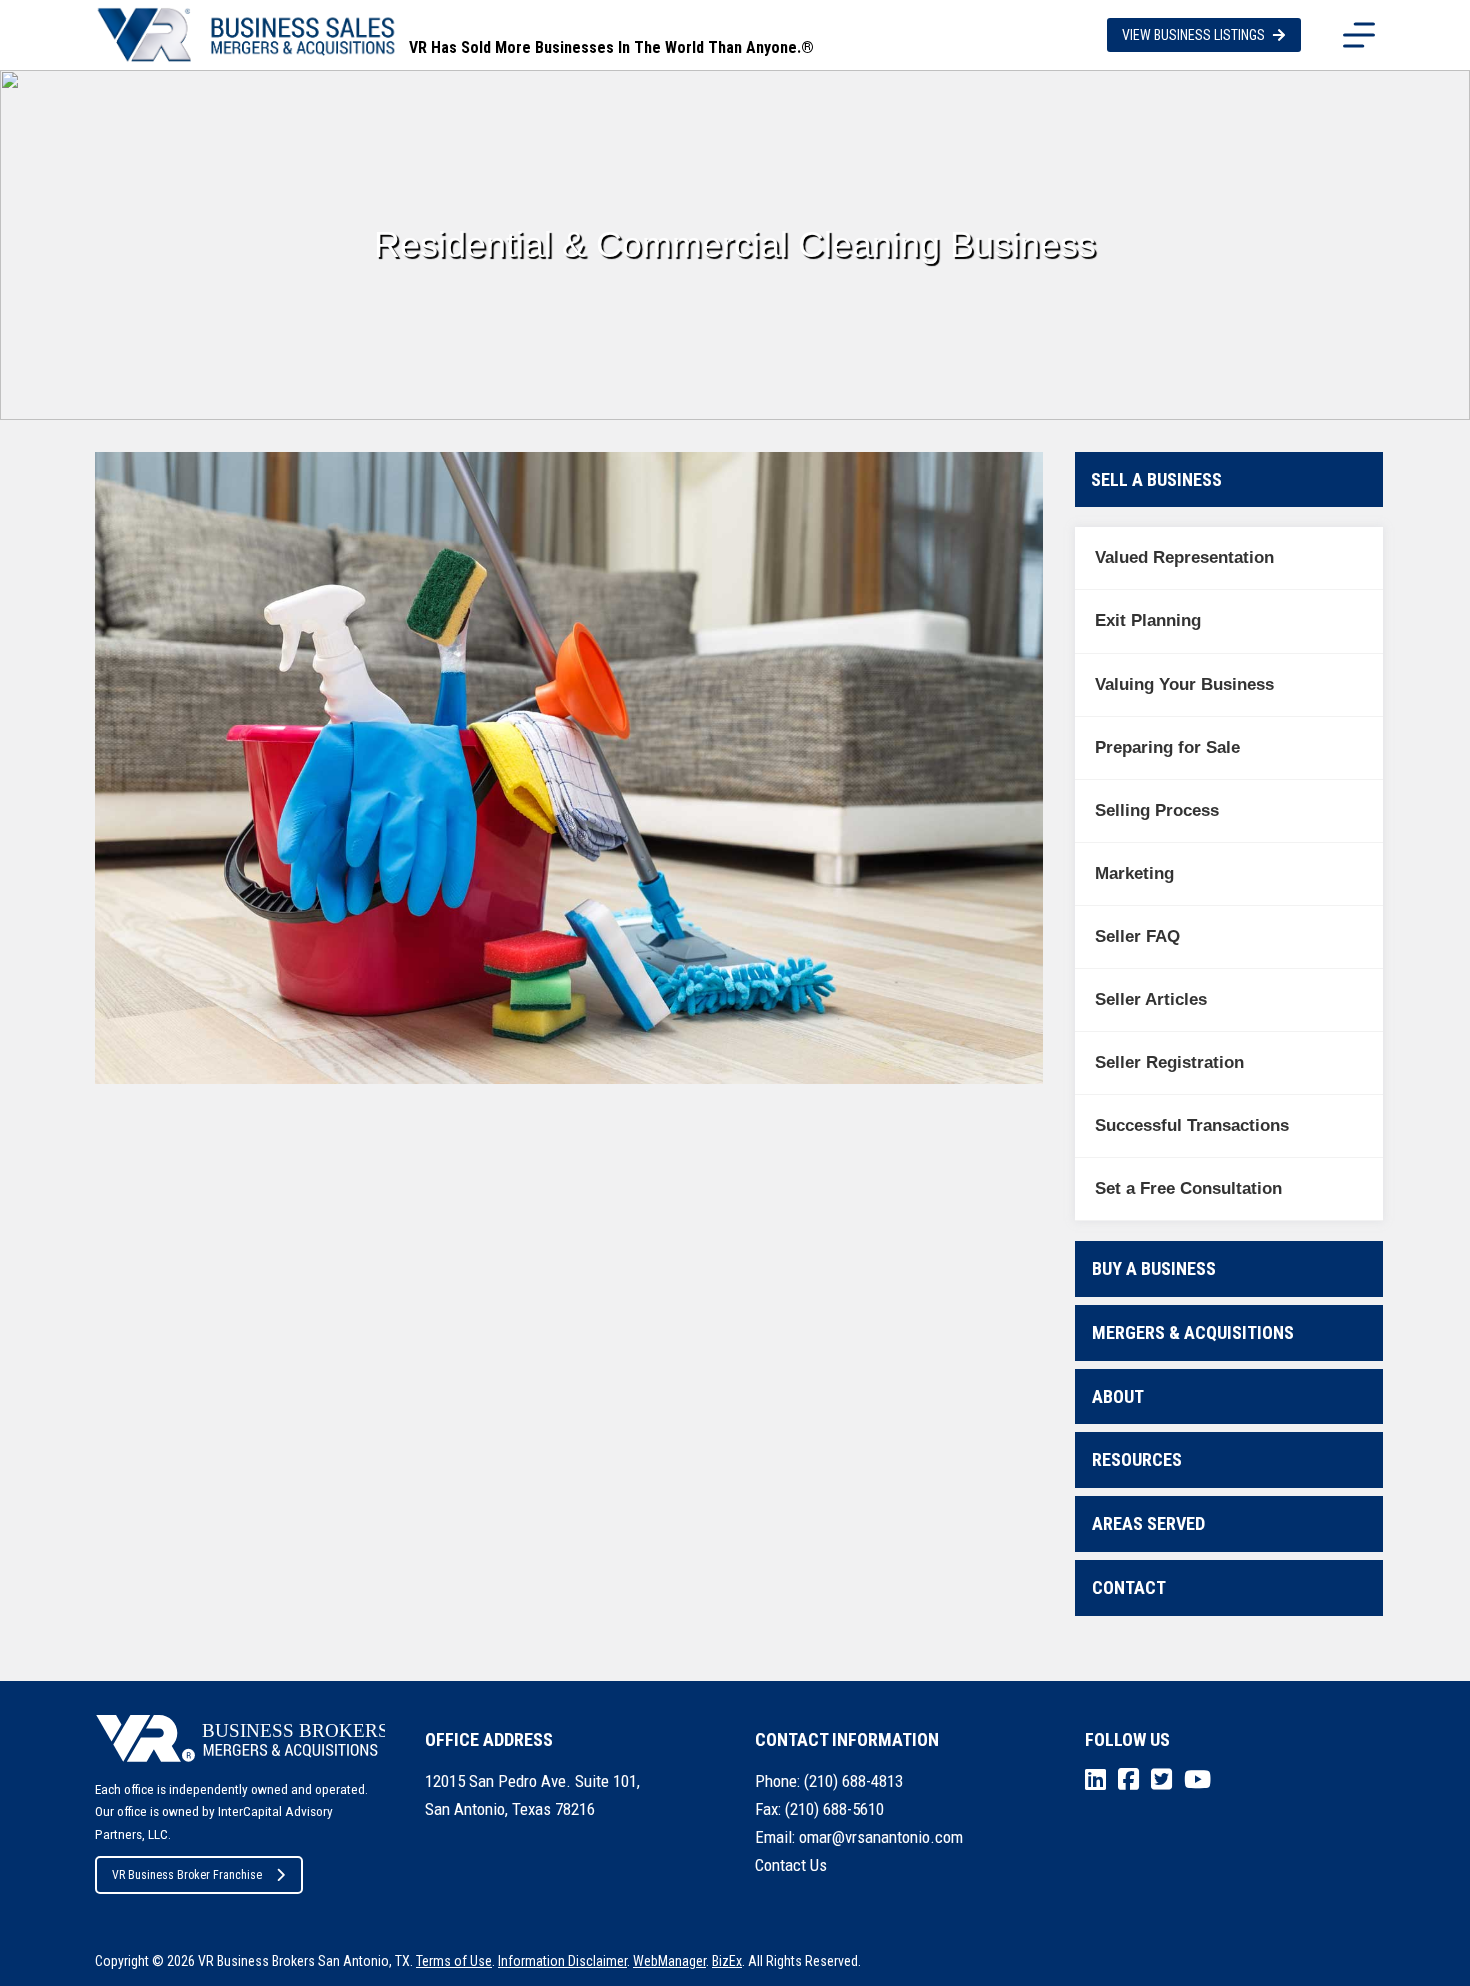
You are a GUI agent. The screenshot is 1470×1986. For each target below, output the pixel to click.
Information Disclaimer (562, 1961)
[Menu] (1359, 35)
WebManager (669, 1961)
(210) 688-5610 (834, 1809)
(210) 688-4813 (853, 1781)
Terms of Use (454, 1961)
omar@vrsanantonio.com (881, 1837)
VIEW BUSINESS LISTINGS (1193, 35)
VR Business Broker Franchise (187, 1875)
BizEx (727, 1961)
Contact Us (791, 1865)
